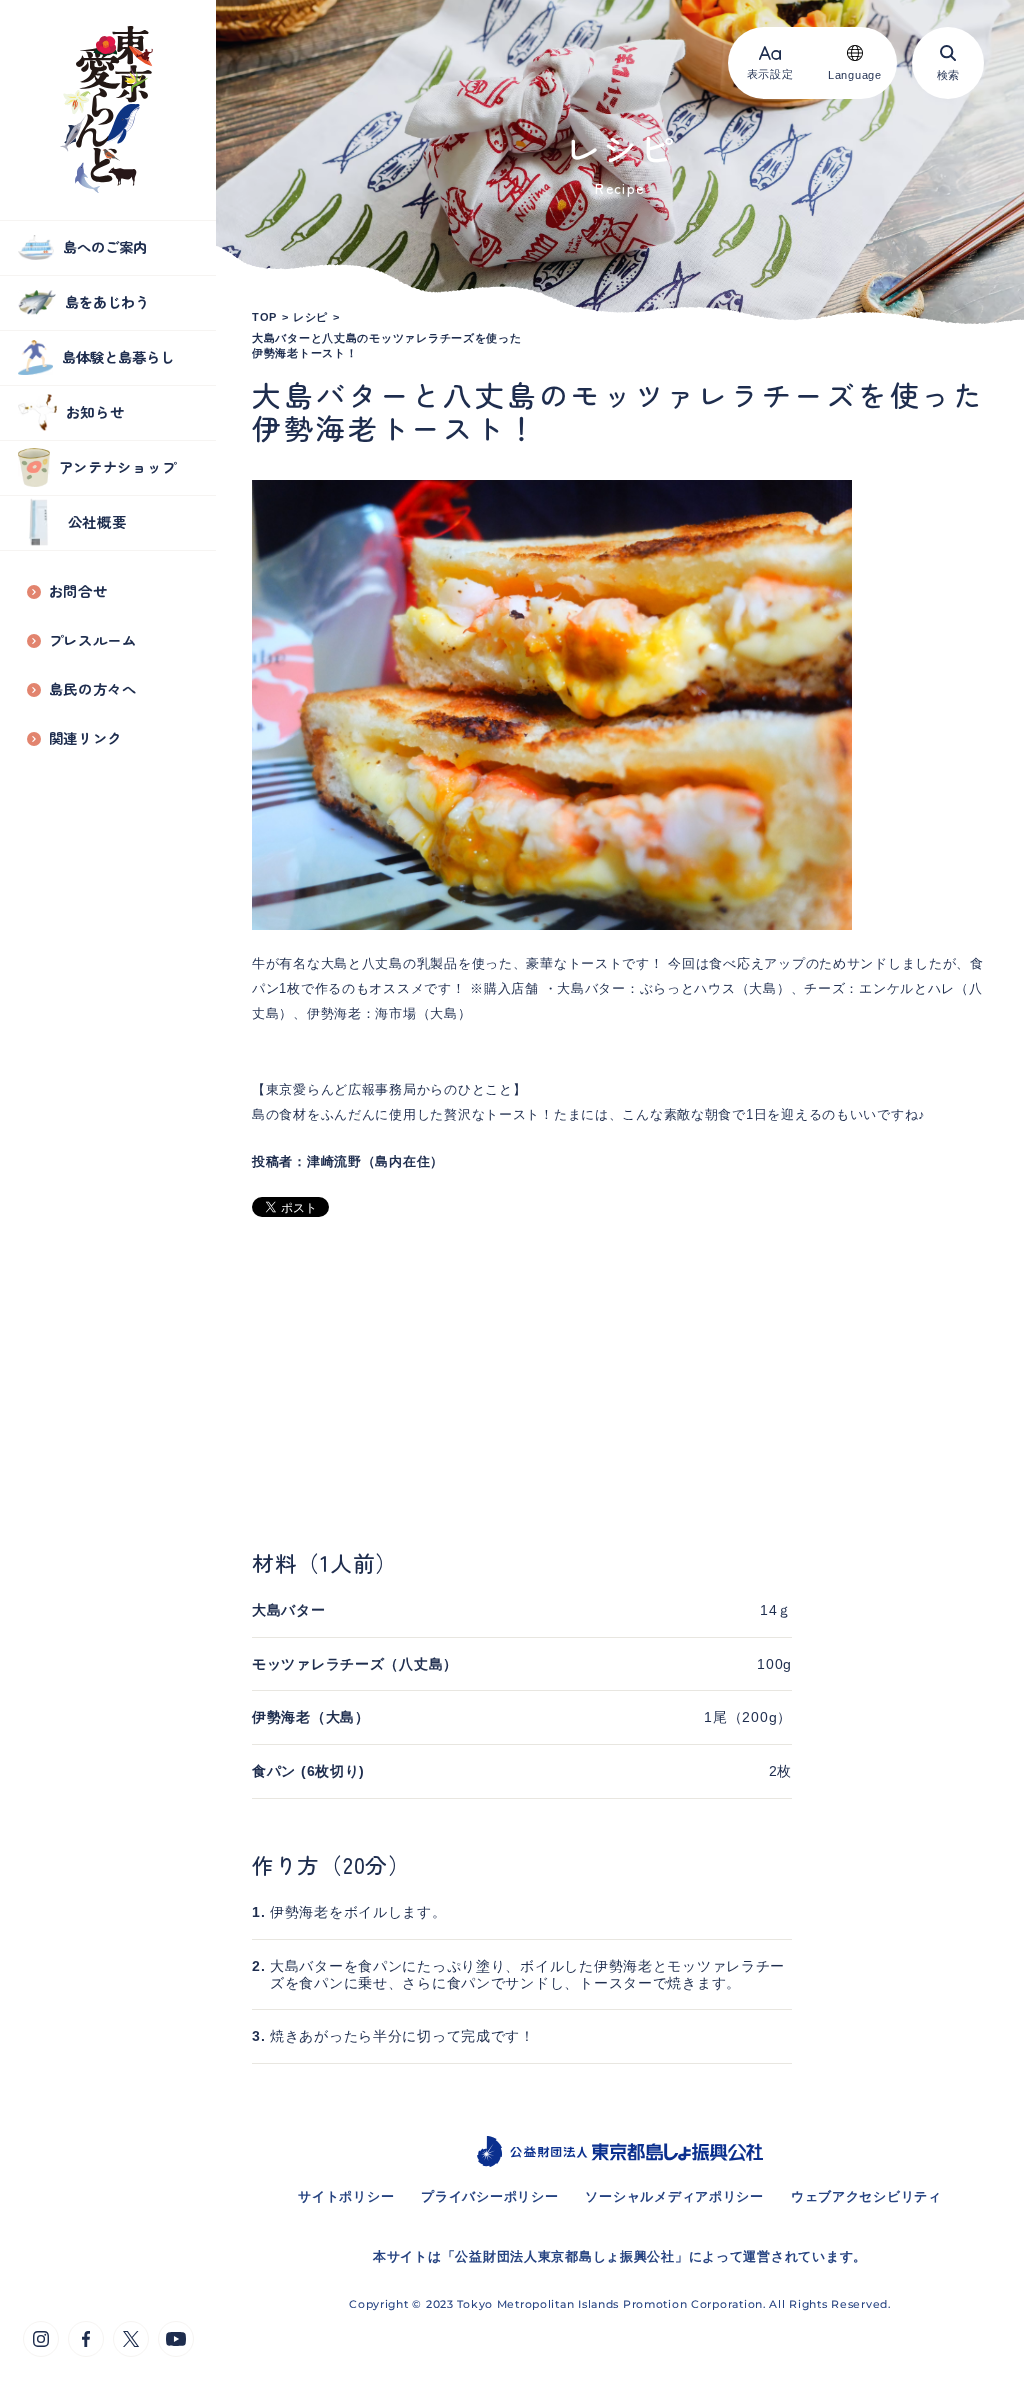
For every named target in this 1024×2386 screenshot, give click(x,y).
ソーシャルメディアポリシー (674, 2197)
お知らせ (95, 411)
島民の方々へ (93, 689)
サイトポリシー (346, 2197)
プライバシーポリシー (489, 2197)
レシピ (310, 317)
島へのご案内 (105, 246)
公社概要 (97, 521)
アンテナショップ (118, 466)
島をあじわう (107, 301)
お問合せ (78, 591)
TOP (264, 317)
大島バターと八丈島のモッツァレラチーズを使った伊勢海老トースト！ (387, 345)
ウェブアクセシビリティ (866, 2197)
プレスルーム (93, 640)
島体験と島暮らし (118, 356)
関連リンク (86, 738)
